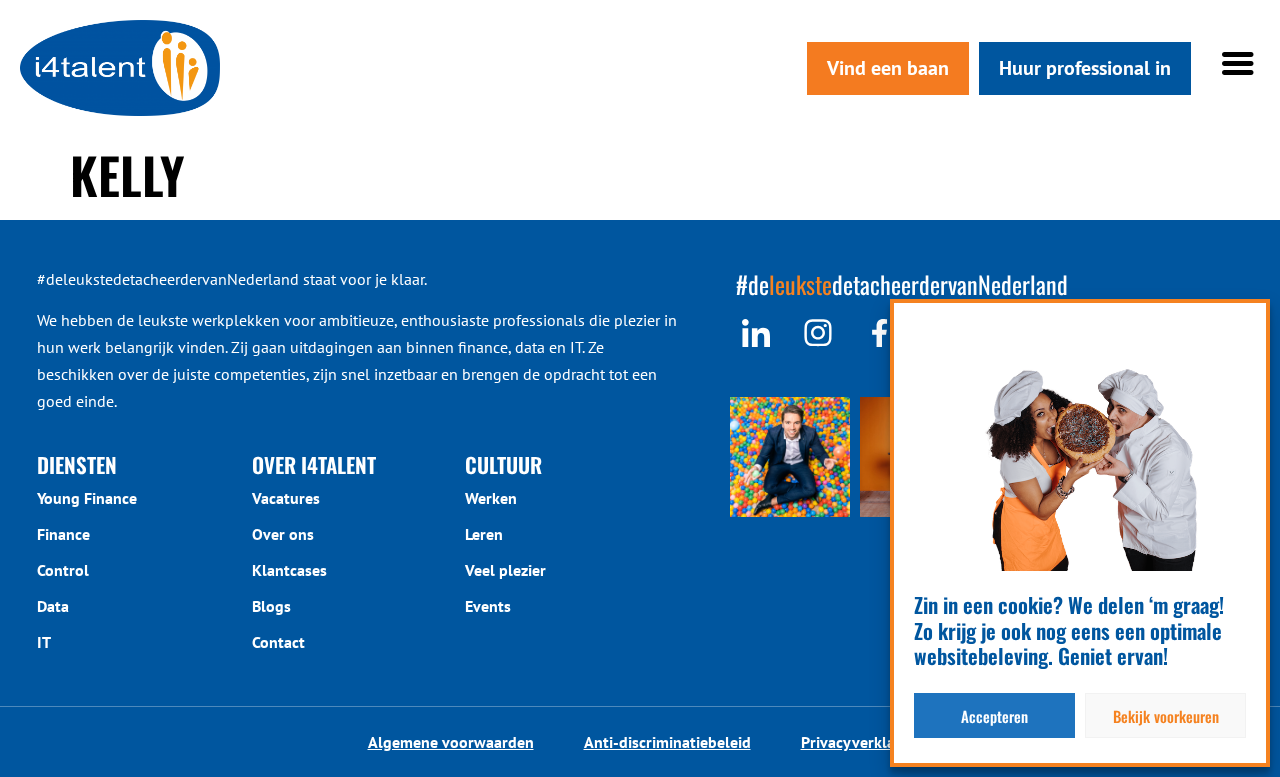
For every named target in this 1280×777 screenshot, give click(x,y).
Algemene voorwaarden (451, 742)
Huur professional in (1085, 68)
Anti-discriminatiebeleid (667, 742)
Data (53, 606)
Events (488, 606)
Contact (278, 642)
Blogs (271, 606)
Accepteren (994, 716)
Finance (63, 534)
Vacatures (286, 498)
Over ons (283, 534)
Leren (484, 534)
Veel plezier (505, 570)
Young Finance (87, 498)
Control (63, 570)
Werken (491, 498)
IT (44, 642)
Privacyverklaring (862, 742)
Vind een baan (888, 68)
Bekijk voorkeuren (1166, 716)
